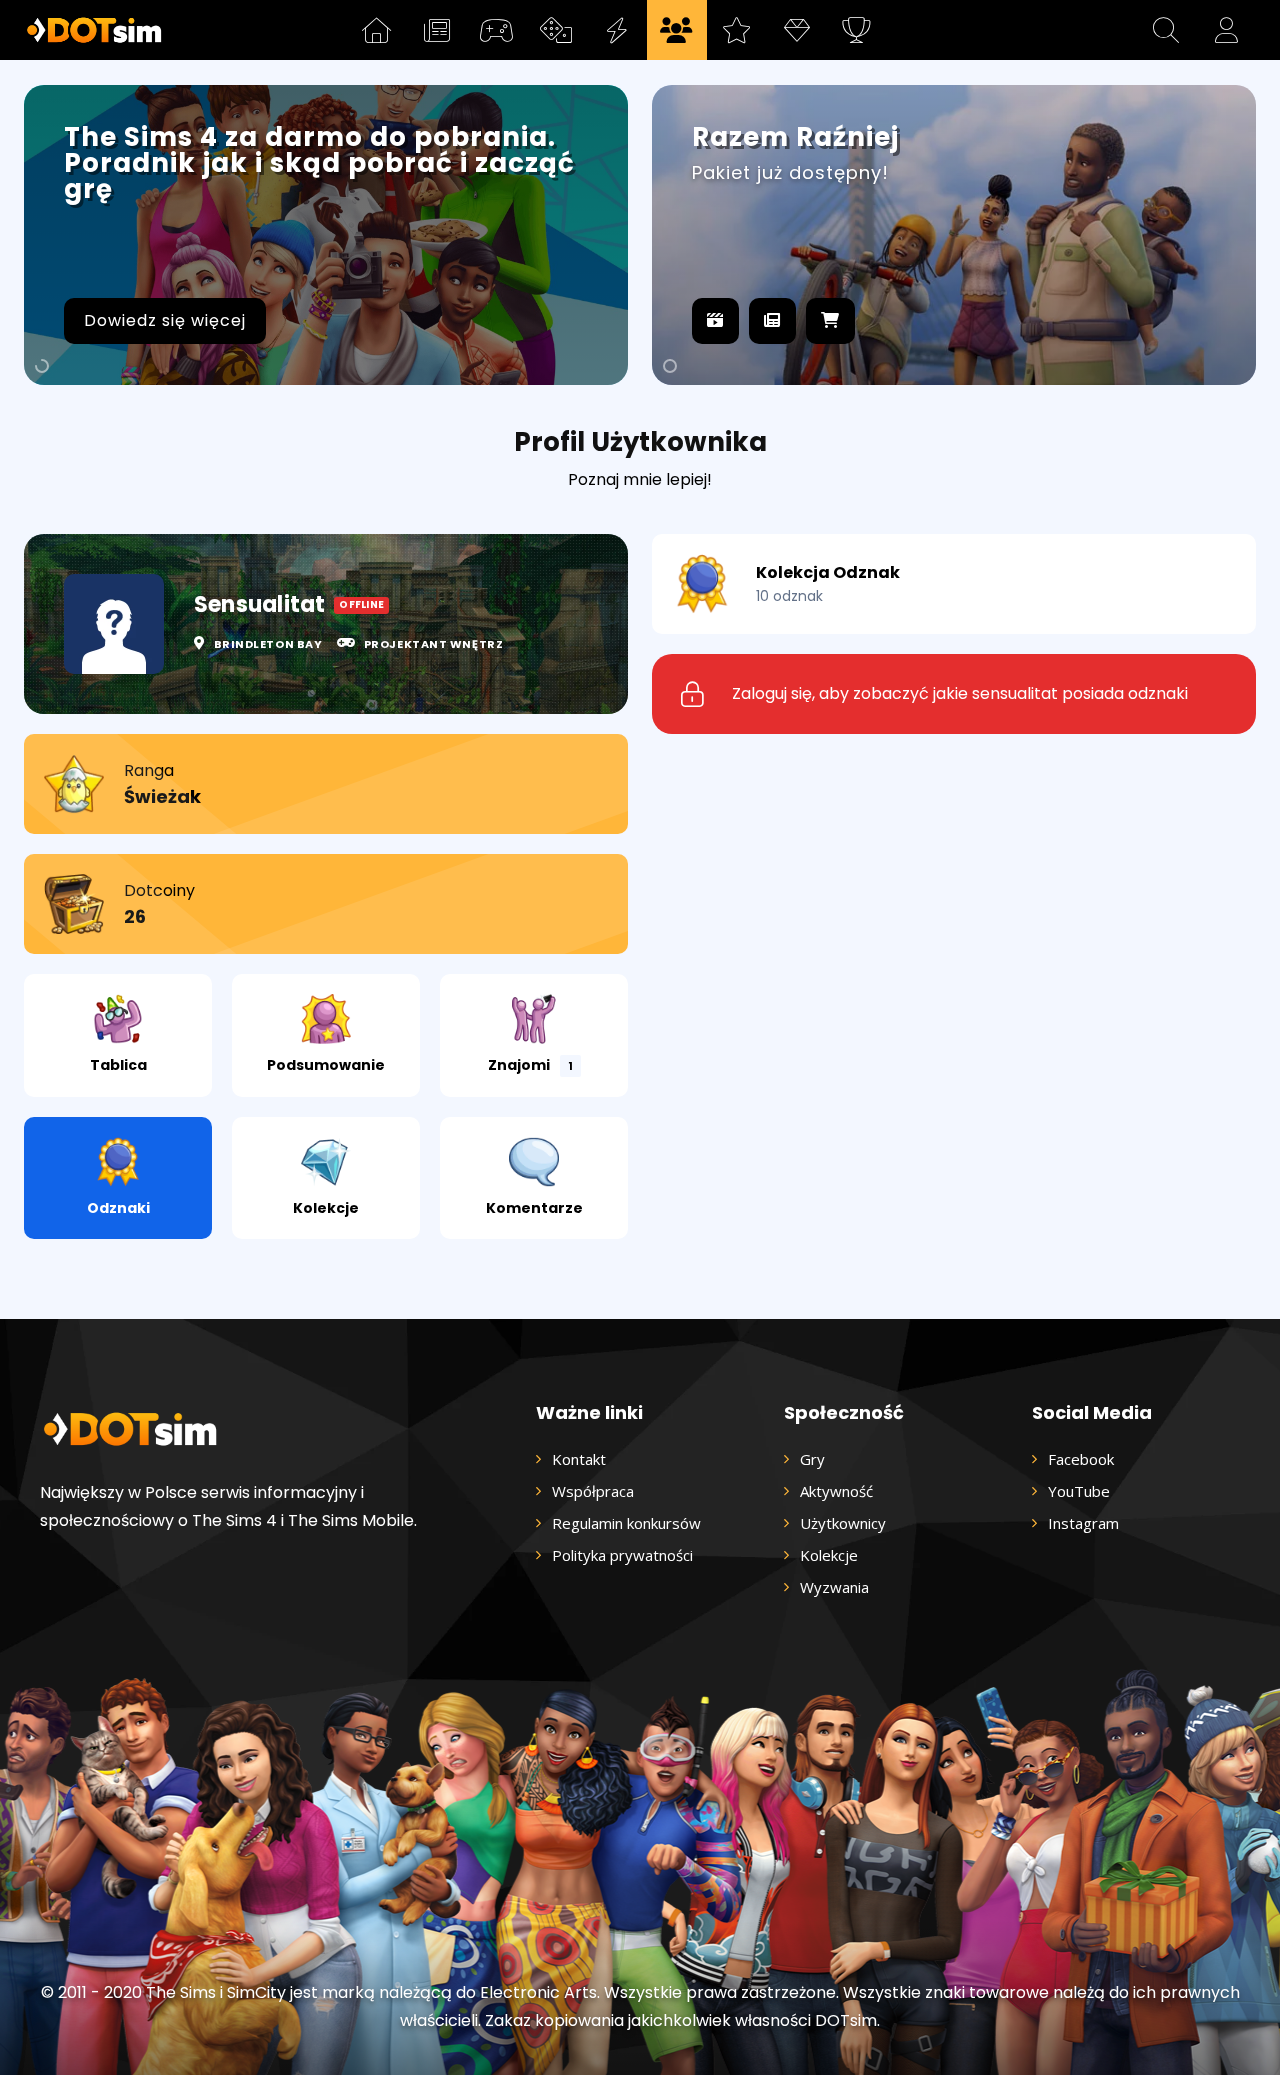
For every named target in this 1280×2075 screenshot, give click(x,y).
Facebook (1081, 1459)
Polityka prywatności (622, 1555)
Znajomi (530, 1065)
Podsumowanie (326, 1065)
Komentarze (534, 1208)
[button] (1166, 30)
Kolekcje (326, 1208)
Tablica (118, 1065)
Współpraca (593, 1491)
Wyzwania (834, 1587)
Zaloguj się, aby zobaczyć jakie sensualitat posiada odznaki (960, 693)
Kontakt (579, 1459)
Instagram (1083, 1523)
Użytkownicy (843, 1523)
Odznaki (118, 1208)
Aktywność (836, 1491)
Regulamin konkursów (626, 1523)
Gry (812, 1459)
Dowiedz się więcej (165, 320)
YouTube (1079, 1491)
